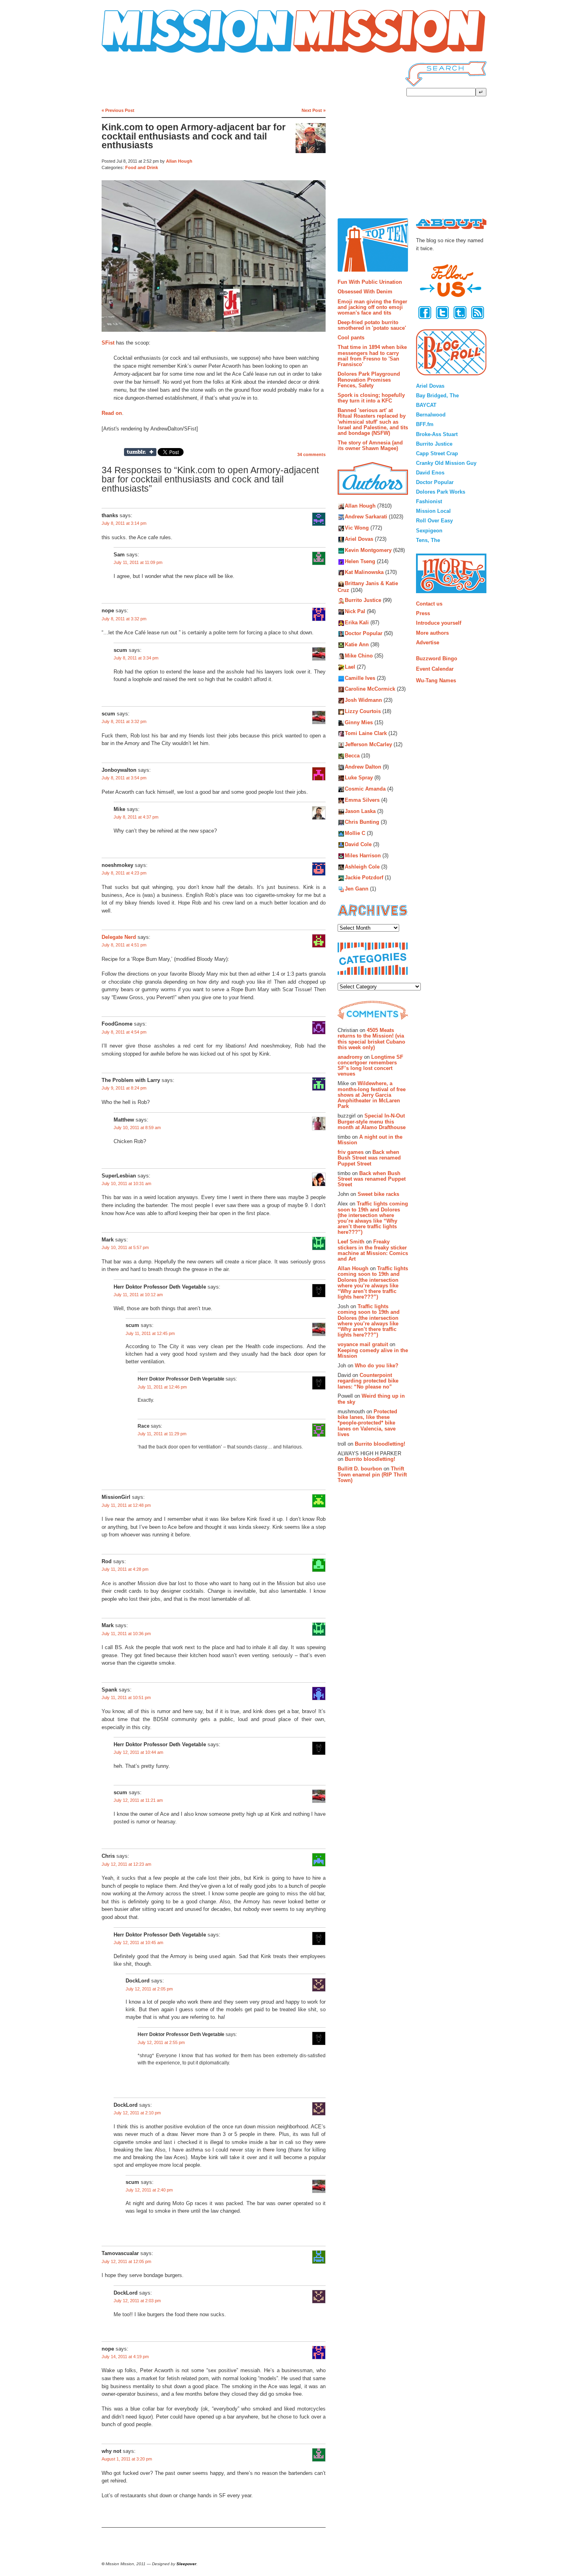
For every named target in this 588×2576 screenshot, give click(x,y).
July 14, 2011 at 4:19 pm (125, 2357)
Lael (350, 667)
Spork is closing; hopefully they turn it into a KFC (371, 398)
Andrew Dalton (363, 767)
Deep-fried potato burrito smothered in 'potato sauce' (372, 325)
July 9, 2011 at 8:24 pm (124, 1088)
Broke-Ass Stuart (437, 434)
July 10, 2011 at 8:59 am (137, 1128)
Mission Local (433, 511)
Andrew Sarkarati (366, 517)
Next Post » (314, 110)
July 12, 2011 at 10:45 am (138, 1942)
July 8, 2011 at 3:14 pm (124, 523)
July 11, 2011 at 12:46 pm (162, 1387)
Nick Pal (355, 611)
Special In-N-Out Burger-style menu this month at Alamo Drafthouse (372, 1122)
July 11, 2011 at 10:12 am (138, 1295)
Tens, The (428, 540)
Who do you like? (377, 1366)
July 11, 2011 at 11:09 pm (138, 562)
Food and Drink (142, 167)
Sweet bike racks (378, 1194)
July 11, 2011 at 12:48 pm (126, 1505)
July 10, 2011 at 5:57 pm (125, 1247)
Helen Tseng (360, 561)
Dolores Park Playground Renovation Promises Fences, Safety (369, 380)
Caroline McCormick (370, 689)
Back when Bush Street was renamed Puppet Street (369, 1158)
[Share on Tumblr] (140, 452)
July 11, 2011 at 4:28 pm (125, 1569)
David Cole (358, 844)
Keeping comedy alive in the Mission (373, 1353)
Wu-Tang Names (436, 680)
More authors (432, 633)
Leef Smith (351, 1242)
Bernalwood (431, 415)
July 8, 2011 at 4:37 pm (136, 817)
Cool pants (351, 338)
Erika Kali (357, 623)
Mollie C (355, 834)
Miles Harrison (363, 856)
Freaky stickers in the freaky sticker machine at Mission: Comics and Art (373, 1250)
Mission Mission (124, 53)
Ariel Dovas (359, 539)
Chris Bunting (362, 822)
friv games (351, 1152)
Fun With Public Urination (370, 282)
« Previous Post (118, 110)
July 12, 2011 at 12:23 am (126, 1864)
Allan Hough (179, 161)
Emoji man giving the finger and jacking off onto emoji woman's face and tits (372, 307)
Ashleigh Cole (362, 867)
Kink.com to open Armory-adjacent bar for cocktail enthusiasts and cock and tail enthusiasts (194, 136)
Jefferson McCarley (368, 745)
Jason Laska (360, 811)
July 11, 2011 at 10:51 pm (126, 1697)
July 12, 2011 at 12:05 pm (126, 2261)
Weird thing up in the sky (371, 1399)
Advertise (428, 643)
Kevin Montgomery (368, 550)
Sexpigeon (429, 531)
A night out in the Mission (370, 1140)
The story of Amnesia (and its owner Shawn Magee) (370, 445)
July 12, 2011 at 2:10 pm (137, 2113)
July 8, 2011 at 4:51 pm (124, 945)
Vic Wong (357, 528)
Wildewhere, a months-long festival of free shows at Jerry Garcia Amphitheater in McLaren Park (372, 1095)
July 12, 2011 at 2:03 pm (137, 2301)
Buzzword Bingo (437, 658)
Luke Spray (359, 778)
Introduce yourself (439, 623)
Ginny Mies (359, 722)
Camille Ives (360, 678)
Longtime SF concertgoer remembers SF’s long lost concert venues (370, 1066)
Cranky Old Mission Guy (446, 463)
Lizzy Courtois (363, 711)
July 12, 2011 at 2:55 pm (161, 2042)
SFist (108, 343)
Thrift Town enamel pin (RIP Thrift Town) (372, 1474)
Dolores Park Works (441, 492)
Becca (352, 756)
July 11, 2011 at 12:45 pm (150, 1333)
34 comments (311, 454)
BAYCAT (426, 405)
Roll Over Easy (434, 521)
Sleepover (186, 2564)
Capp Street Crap (437, 453)
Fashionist (429, 501)
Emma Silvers (362, 800)
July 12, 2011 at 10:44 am (138, 1752)
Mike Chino (359, 656)
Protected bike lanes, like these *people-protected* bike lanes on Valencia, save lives (367, 1423)
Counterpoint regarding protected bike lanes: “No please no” (368, 1381)
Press (423, 613)
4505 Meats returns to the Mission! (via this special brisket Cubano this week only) (371, 1039)
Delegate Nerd (119, 937)
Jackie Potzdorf (364, 878)
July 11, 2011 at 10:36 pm (126, 1634)
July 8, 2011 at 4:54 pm (124, 1032)
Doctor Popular (364, 634)
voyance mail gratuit (363, 1344)
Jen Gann (357, 889)
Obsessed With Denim (365, 292)
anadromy (350, 1057)
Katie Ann (357, 645)
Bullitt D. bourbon (360, 1469)
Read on (112, 413)
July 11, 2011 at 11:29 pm (162, 1434)
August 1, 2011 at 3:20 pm (127, 2459)
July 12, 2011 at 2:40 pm (149, 2190)
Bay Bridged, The (437, 395)
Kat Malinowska (364, 573)
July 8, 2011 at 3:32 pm (124, 619)
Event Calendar (435, 669)
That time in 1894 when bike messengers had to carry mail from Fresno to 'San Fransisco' (372, 356)
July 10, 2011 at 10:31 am (126, 1183)
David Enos (430, 473)
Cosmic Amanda (365, 789)
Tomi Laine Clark (366, 734)
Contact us (429, 604)
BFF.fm (425, 424)
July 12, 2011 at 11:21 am (138, 1800)
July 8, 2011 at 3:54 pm (124, 778)
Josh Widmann (363, 700)
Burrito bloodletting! (380, 1444)
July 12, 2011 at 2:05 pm (149, 1989)
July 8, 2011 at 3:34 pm (136, 658)
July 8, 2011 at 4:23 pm (124, 873)
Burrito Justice (363, 601)
